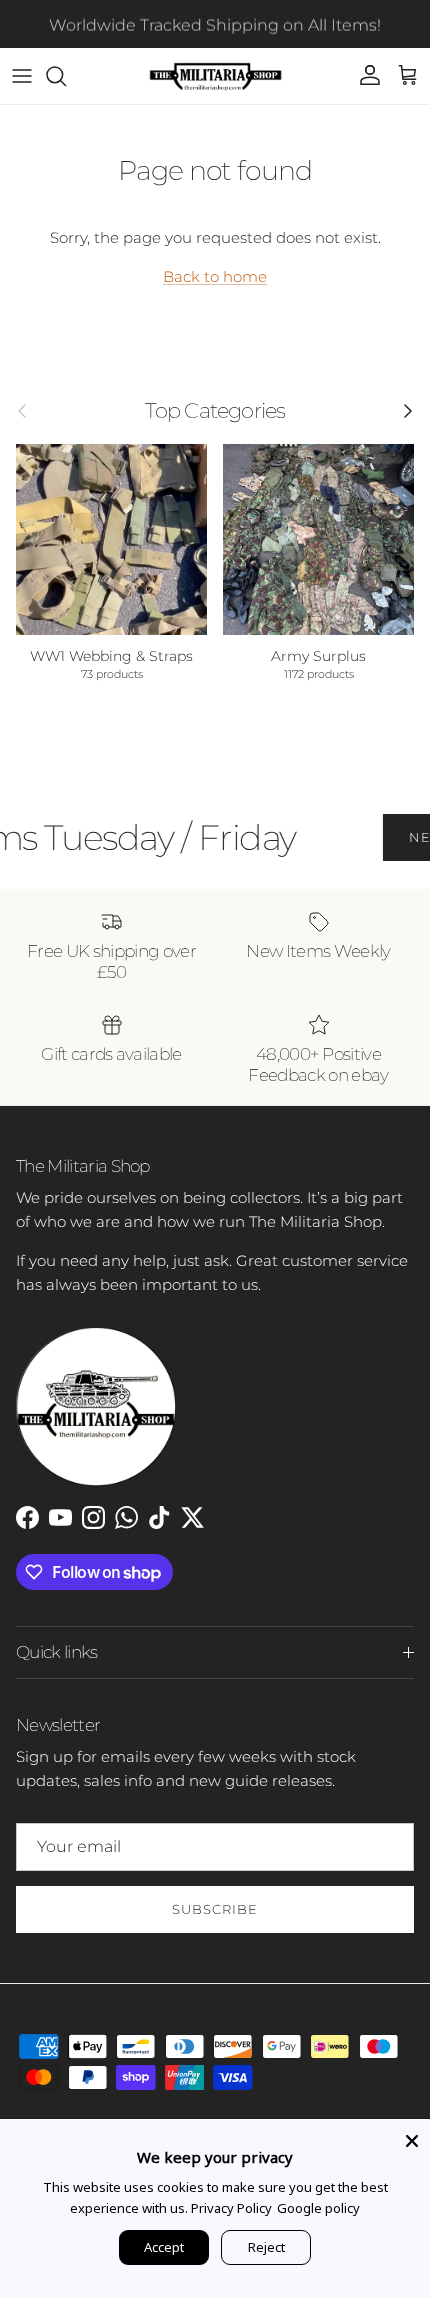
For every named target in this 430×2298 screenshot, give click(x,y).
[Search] (66, 76)
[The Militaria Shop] (215, 76)
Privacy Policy (231, 2208)
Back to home (215, 276)
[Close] (412, 2137)
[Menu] (22, 76)
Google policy (318, 2208)
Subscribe (215, 1909)
